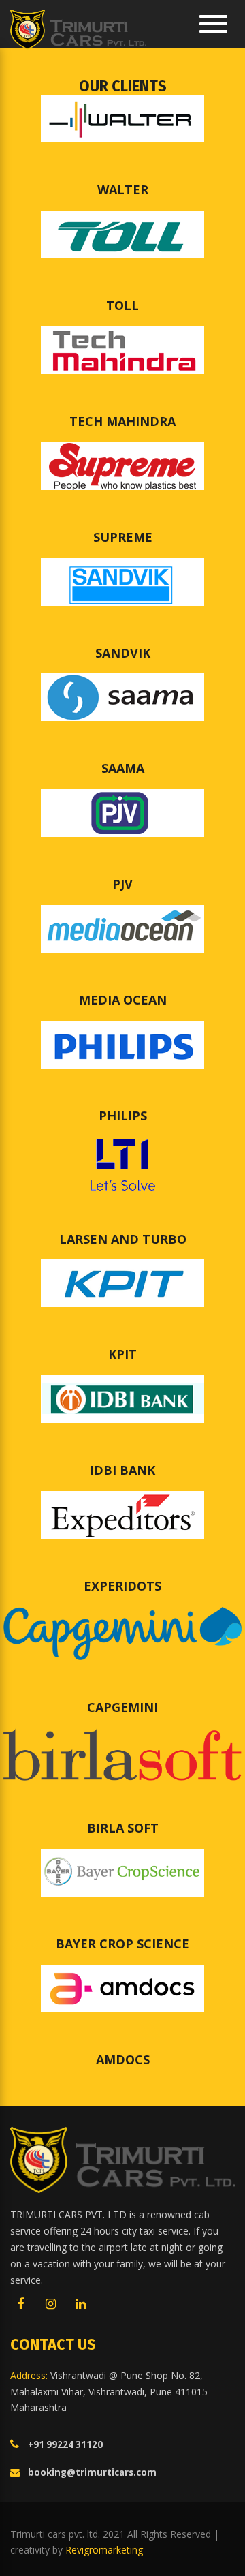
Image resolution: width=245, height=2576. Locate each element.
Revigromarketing (104, 2550)
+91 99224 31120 (65, 2444)
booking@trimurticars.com (92, 2472)
